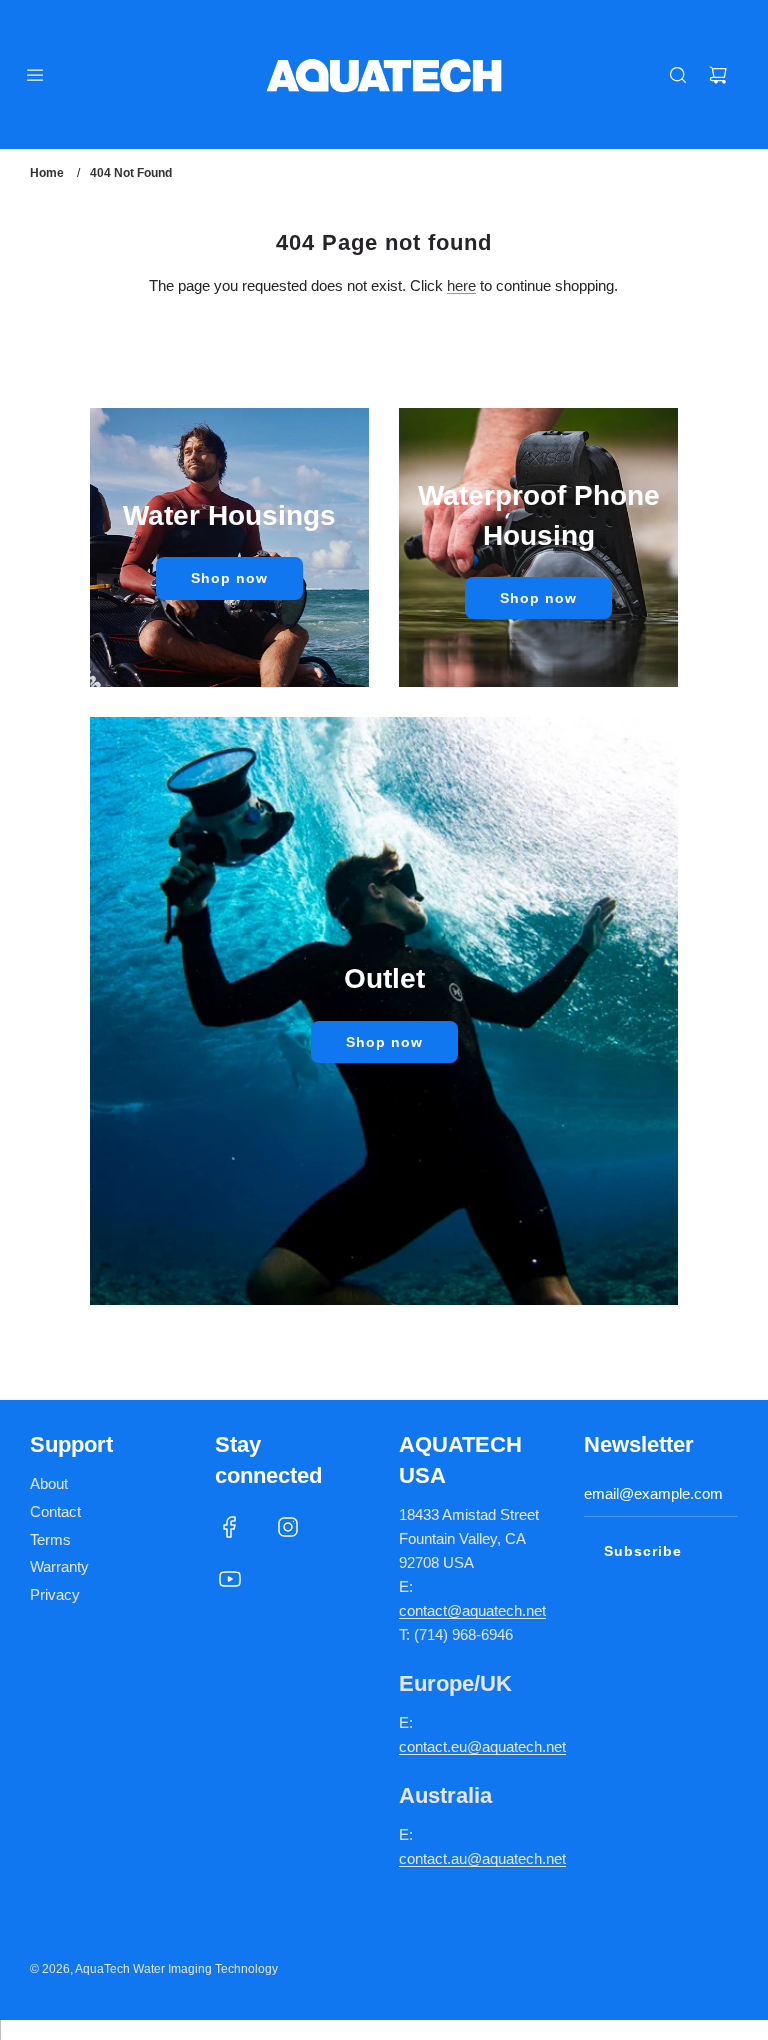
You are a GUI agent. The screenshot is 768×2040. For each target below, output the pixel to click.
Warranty (59, 1566)
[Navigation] (35, 75)
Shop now (229, 578)
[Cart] (718, 75)
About (49, 1483)
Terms (50, 1539)
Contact (55, 1511)
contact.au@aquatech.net (482, 1858)
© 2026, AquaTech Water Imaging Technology (154, 1969)
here (461, 285)
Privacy (55, 1594)
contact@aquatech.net (472, 1610)
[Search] (678, 75)
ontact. (429, 1746)
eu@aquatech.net (508, 1746)
